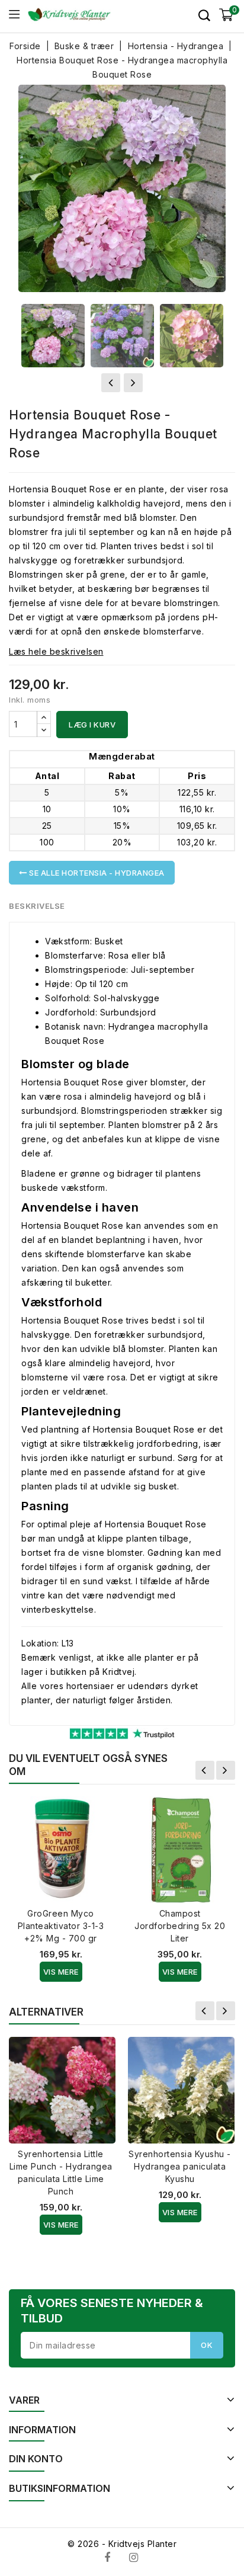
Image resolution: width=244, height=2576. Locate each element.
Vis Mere (61, 1972)
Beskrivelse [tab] (37, 906)
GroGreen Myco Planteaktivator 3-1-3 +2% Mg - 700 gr (61, 1926)
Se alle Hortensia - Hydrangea (96, 873)
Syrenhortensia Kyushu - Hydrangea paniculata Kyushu (180, 2166)
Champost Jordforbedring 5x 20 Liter (180, 1926)
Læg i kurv (92, 725)
